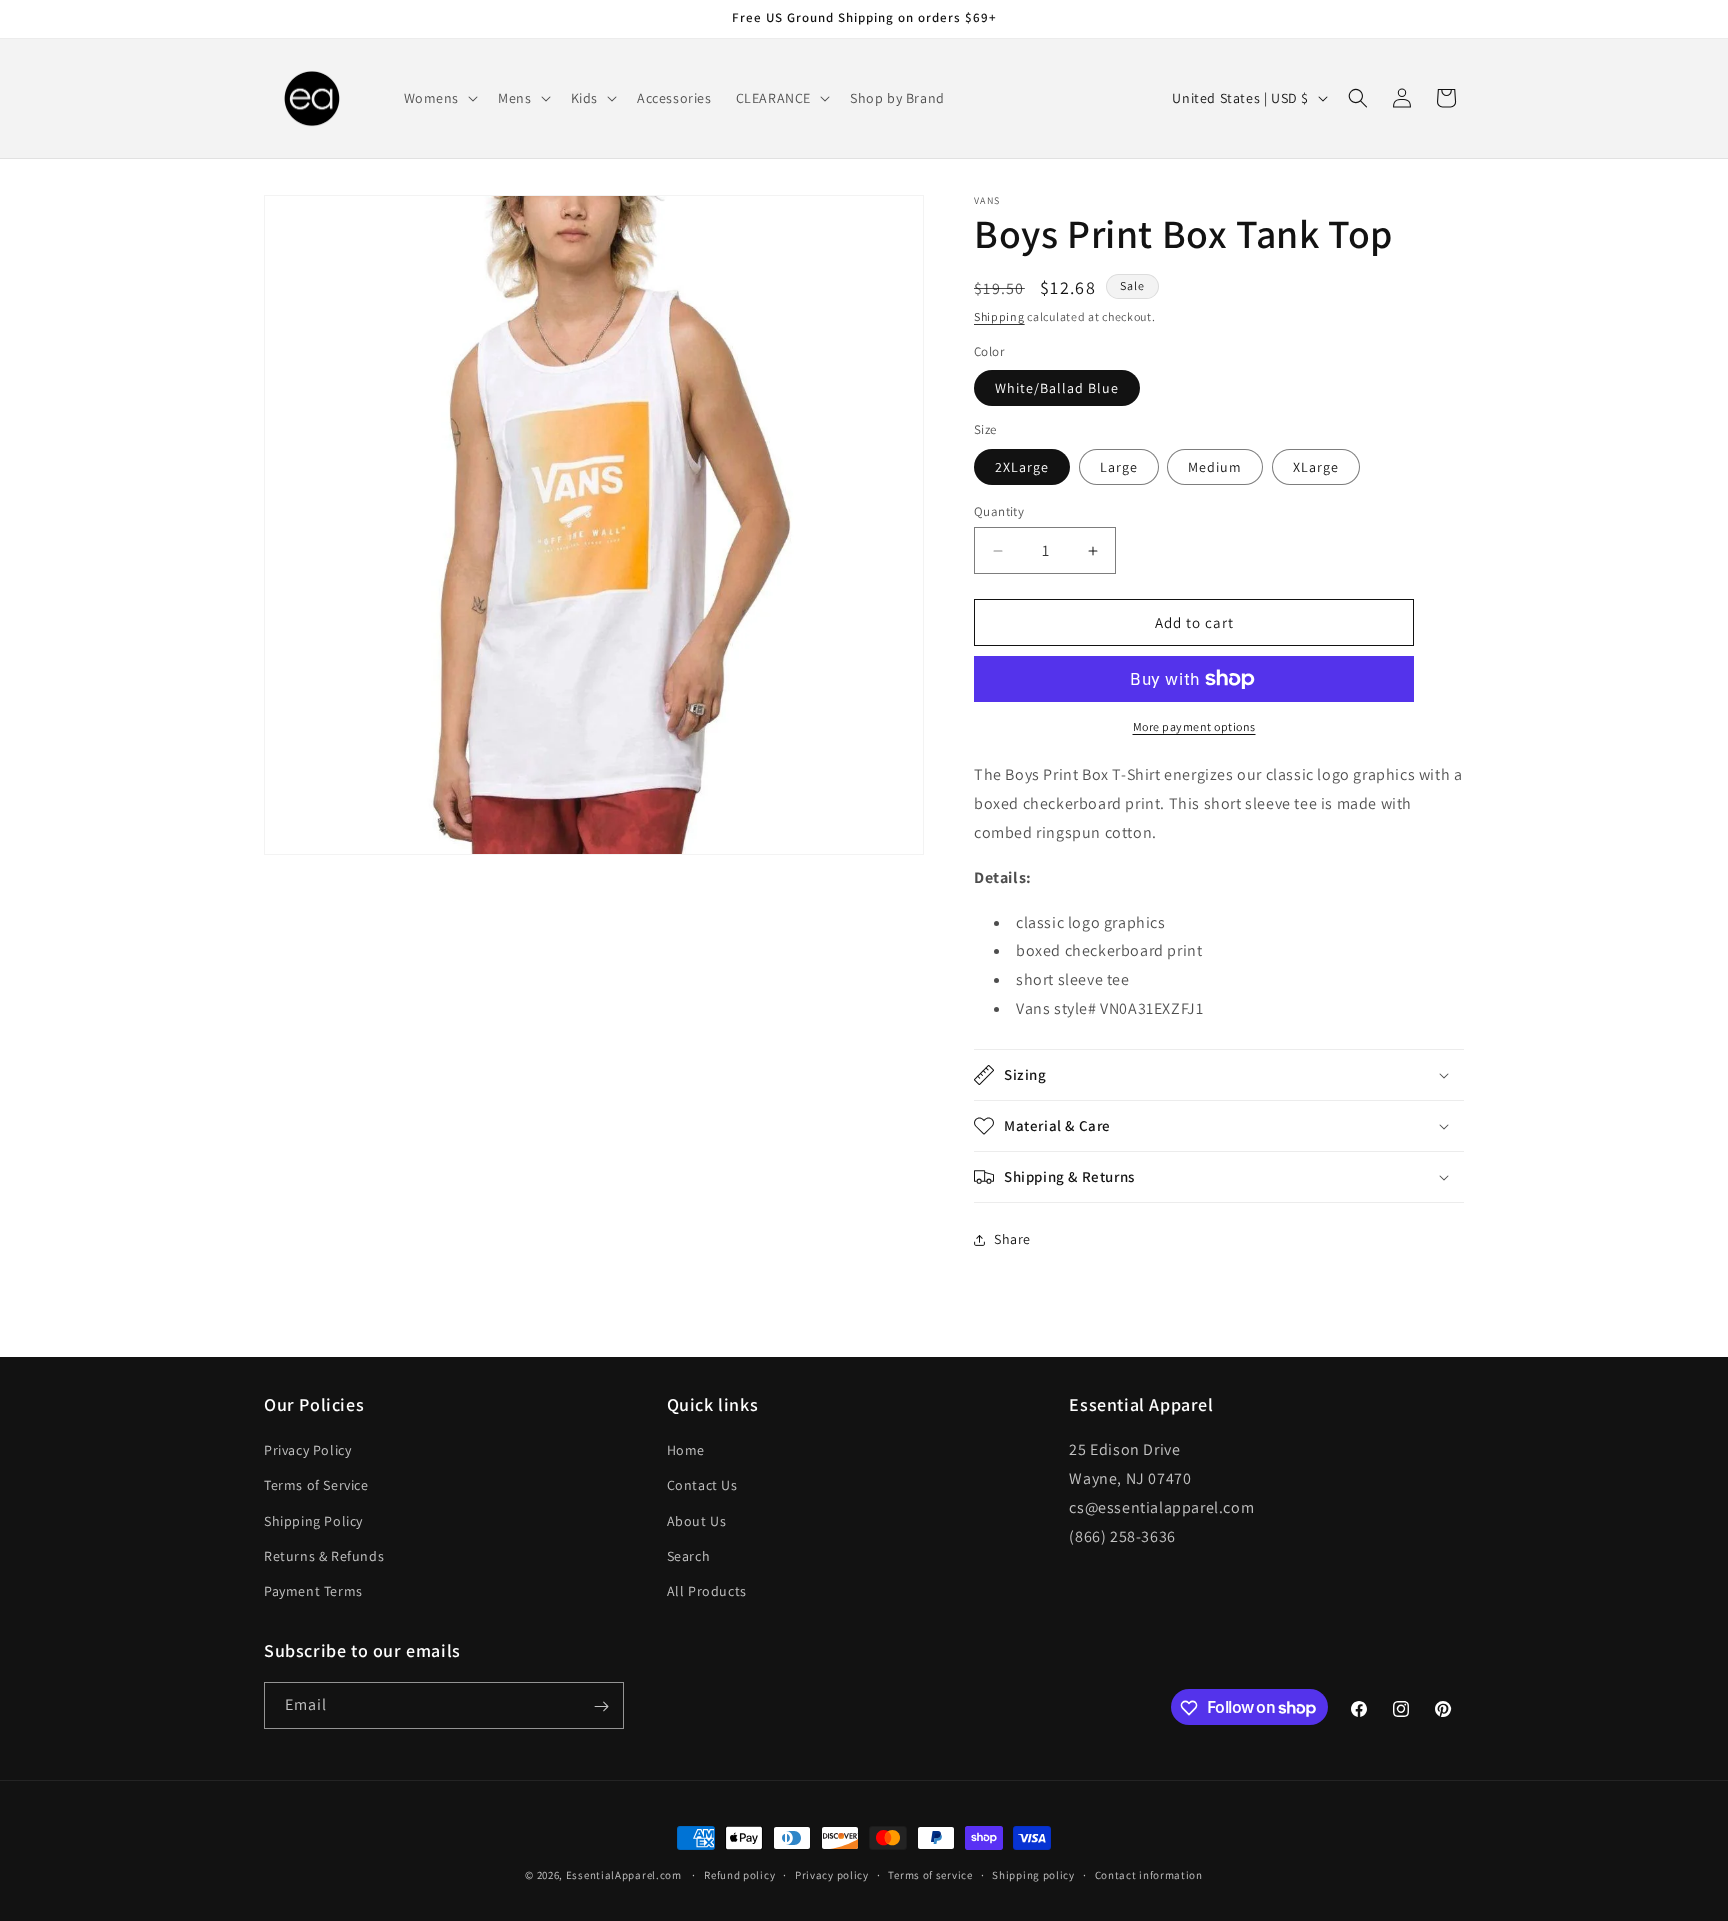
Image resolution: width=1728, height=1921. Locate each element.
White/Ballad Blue (1057, 388)
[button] (439, 98)
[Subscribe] (601, 1706)
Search (689, 1556)
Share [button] (1012, 1239)
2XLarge (1022, 467)
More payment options (1194, 726)
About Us (697, 1521)
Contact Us (702, 1485)
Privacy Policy (307, 1450)
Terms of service (930, 1874)
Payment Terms (313, 1591)
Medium (1215, 467)
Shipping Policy (313, 1521)
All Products (707, 1591)
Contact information (1149, 1874)
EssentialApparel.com (624, 1875)
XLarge (1316, 467)
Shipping (999, 316)
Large (1119, 467)
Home (686, 1450)
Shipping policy (1033, 1874)
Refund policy (739, 1874)
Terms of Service (316, 1485)
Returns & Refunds (324, 1556)
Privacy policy (832, 1874)
